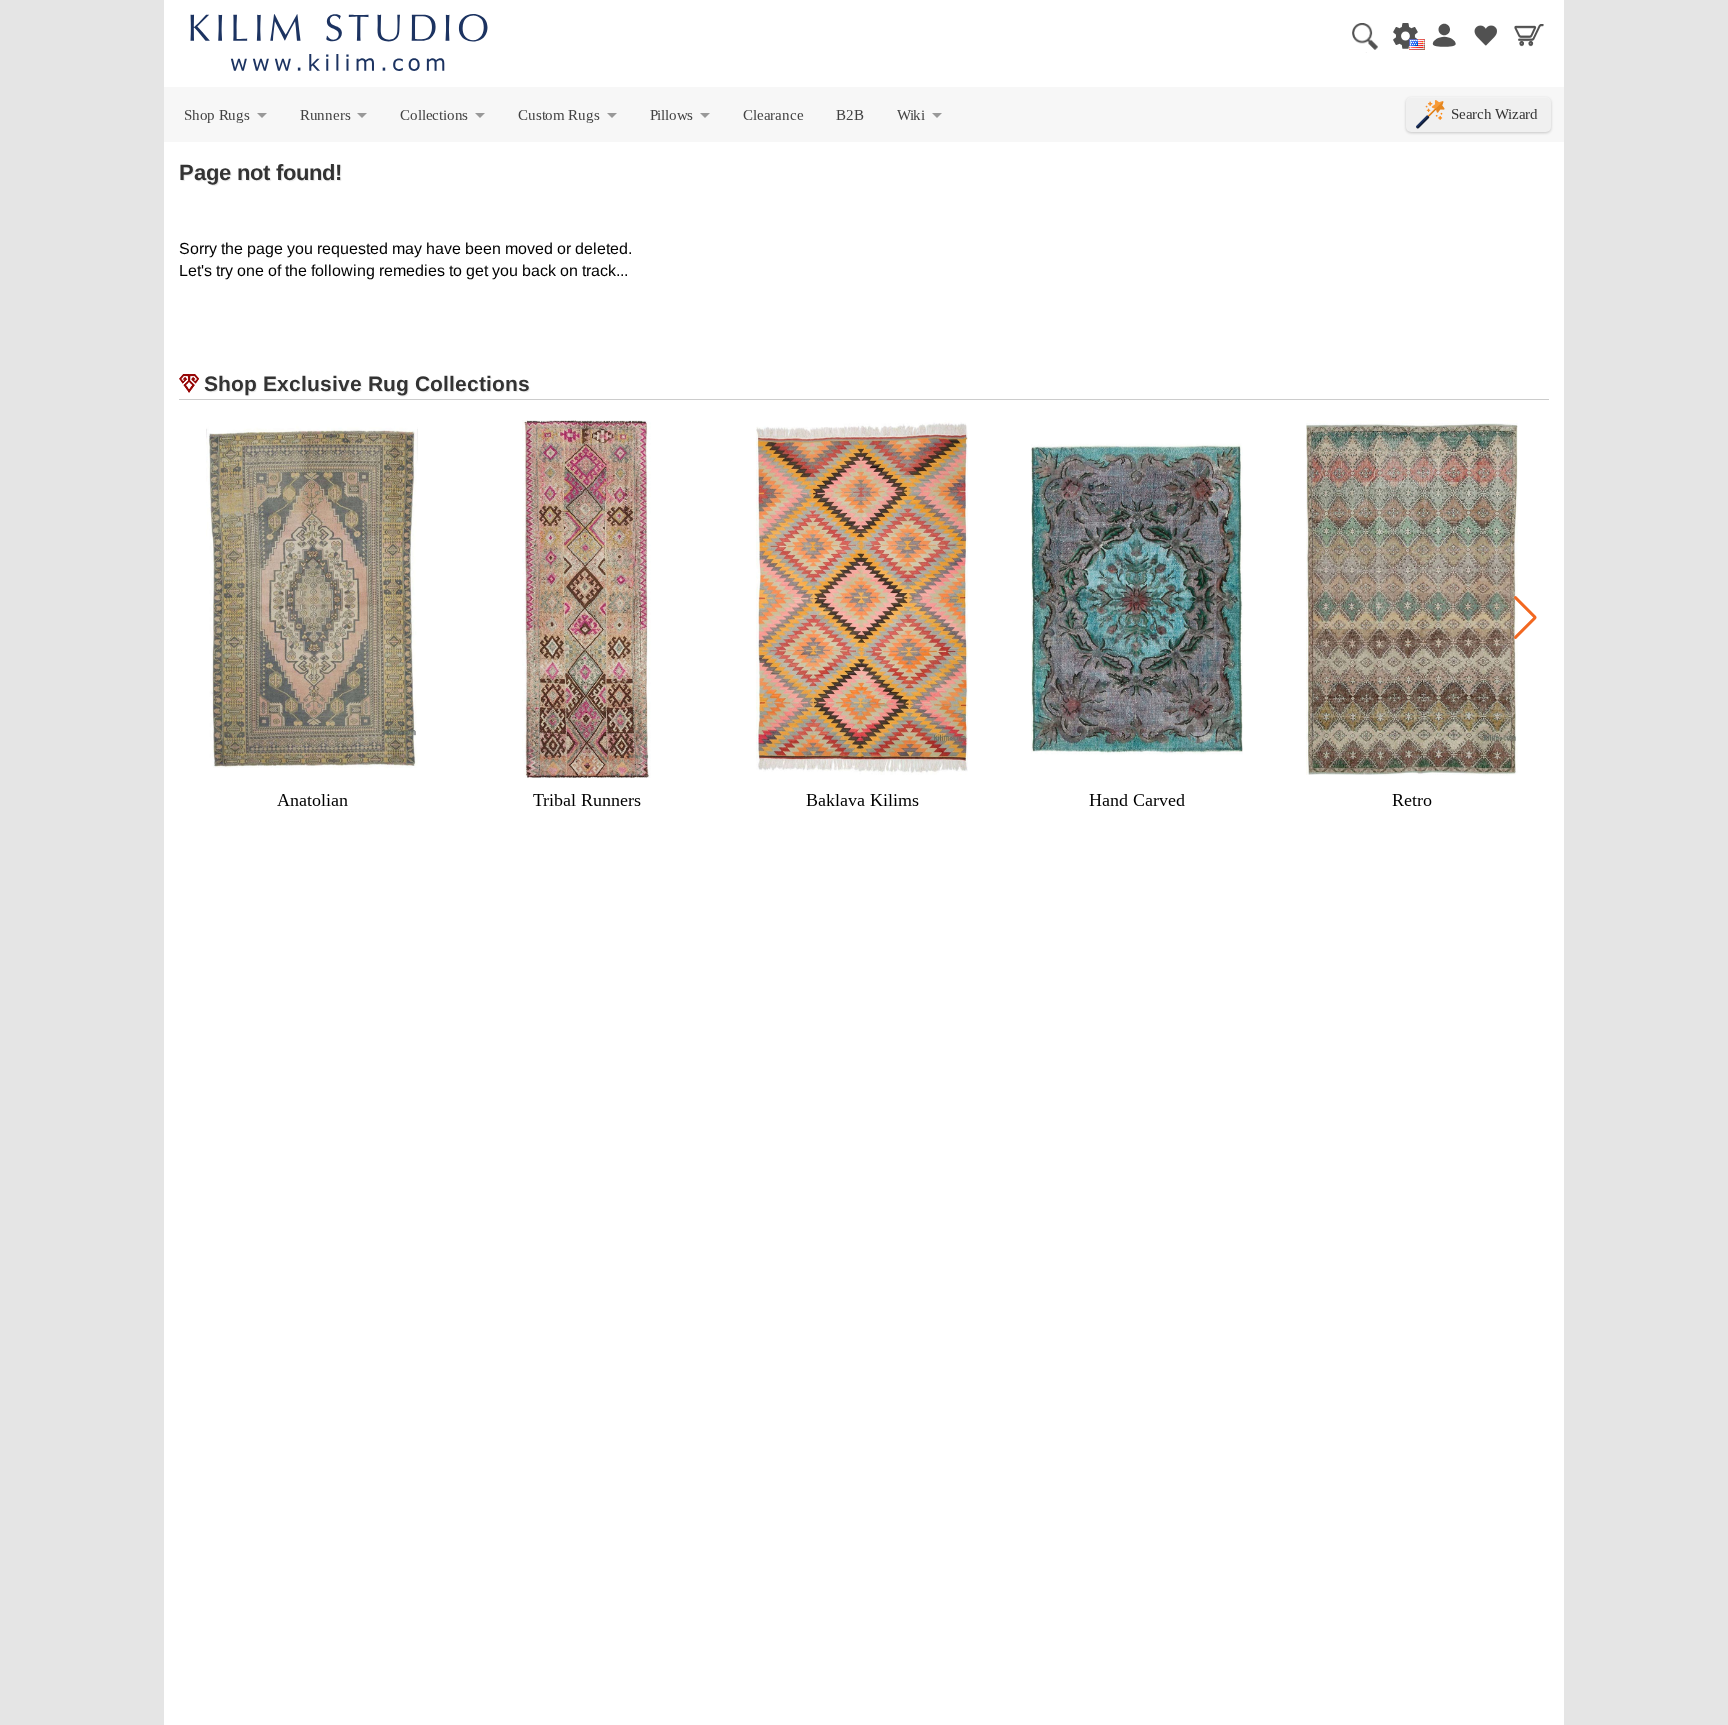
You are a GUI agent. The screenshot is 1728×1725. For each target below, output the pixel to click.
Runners (335, 119)
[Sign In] (1443, 35)
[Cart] (1529, 35)
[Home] (339, 45)
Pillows (681, 119)
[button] (1525, 618)
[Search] (1357, 35)
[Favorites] (1486, 35)
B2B (849, 114)
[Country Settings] (1400, 35)
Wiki (921, 119)
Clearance (773, 114)
